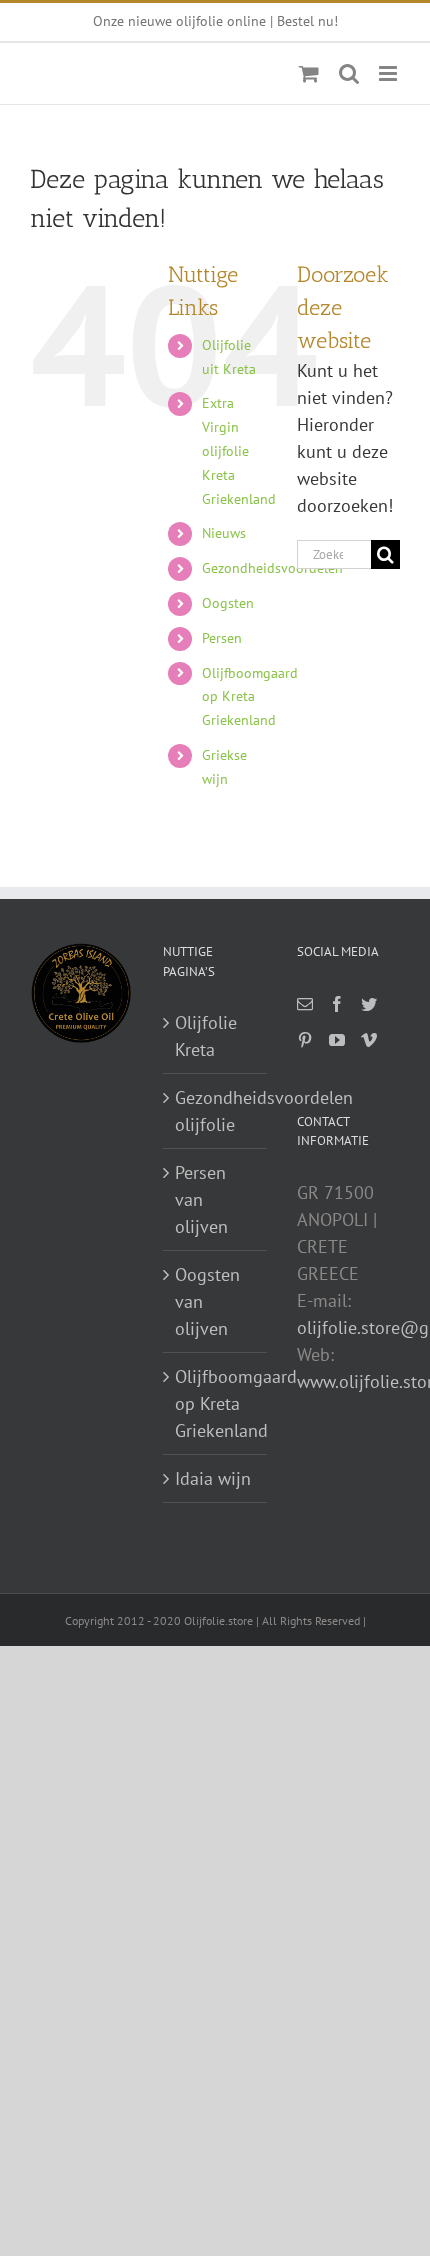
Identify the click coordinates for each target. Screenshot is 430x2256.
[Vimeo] (369, 1040)
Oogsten (228, 603)
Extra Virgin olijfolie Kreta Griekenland (239, 450)
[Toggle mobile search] (349, 73)
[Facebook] (337, 1004)
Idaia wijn (213, 1478)
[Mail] (305, 1004)
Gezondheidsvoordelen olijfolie (215, 1111)
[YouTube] (337, 1040)
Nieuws (224, 533)
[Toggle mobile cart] (309, 73)
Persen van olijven (201, 1199)
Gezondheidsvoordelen (272, 568)
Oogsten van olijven (207, 1301)
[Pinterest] (305, 1040)
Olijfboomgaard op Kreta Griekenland (250, 697)
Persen (222, 638)
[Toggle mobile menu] (389, 73)
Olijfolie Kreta (206, 1036)
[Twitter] (369, 1004)
